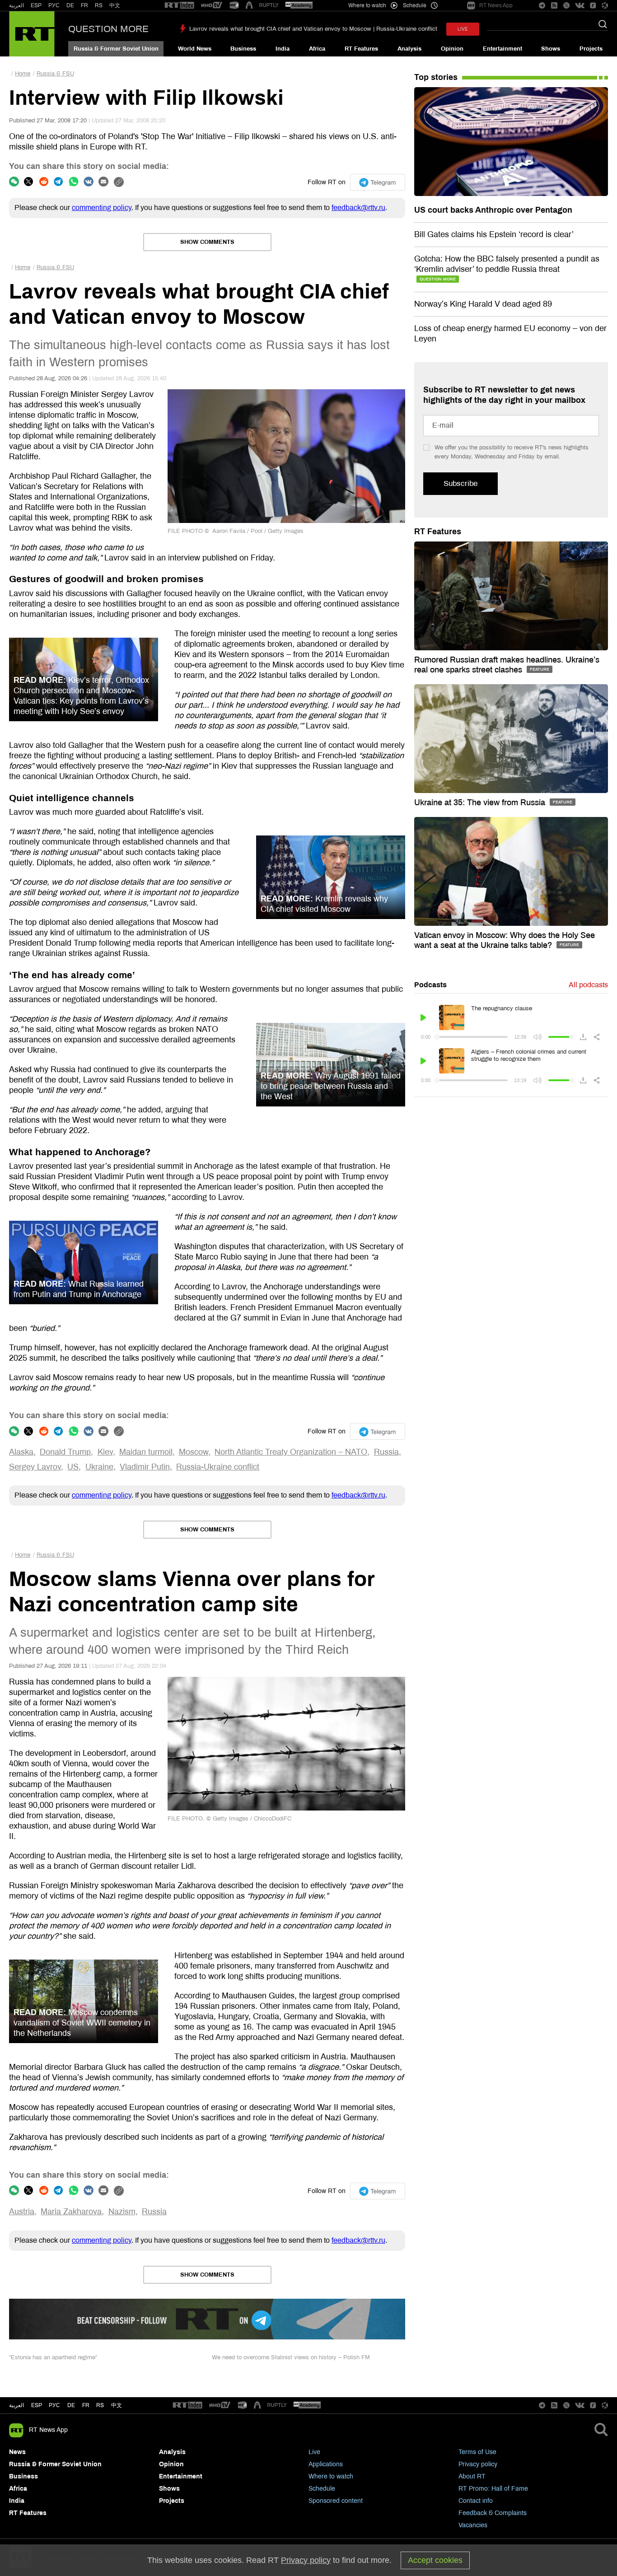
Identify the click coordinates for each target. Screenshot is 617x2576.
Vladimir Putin (145, 1467)
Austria (22, 2212)
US (73, 1467)
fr (86, 2405)
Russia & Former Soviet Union (116, 49)
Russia (386, 1452)
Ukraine (99, 1467)
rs (100, 2405)
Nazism (122, 2212)
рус (54, 2405)
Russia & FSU (55, 74)
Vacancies (473, 2525)
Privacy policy (478, 2464)
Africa (317, 49)
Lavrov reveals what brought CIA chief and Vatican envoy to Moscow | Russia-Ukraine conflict (313, 29)
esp (37, 2405)
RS (99, 5)
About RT (472, 2476)
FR (84, 5)
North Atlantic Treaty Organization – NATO (291, 1452)
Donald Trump (65, 1452)
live (463, 29)
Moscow (194, 1452)
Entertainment (502, 49)
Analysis (409, 49)
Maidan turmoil (146, 1452)
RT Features (361, 49)
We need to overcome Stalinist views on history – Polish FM (291, 2357)
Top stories (436, 77)
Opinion (452, 49)
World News (195, 49)
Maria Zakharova (71, 2212)
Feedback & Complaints (493, 2513)
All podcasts (588, 985)
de (71, 2405)
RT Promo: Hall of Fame (493, 2489)
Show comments (207, 242)
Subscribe (460, 483)
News (17, 2452)
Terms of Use (477, 2452)
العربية (16, 5)
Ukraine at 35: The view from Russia (481, 803)
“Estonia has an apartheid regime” (53, 2357)
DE (70, 5)
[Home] (32, 34)
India (283, 49)
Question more (108, 29)
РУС (54, 5)
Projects (591, 49)
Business (243, 49)
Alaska (21, 1452)
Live (314, 2452)
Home (23, 74)
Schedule (322, 2489)
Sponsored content (336, 2501)
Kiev (105, 1452)
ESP (36, 5)
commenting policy (102, 208)
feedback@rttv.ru (358, 208)
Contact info (476, 2501)
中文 (115, 5)
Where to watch (331, 2476)
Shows (551, 49)
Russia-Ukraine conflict (218, 1467)
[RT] (179, 6)
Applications (326, 2464)
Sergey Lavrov (35, 1467)
